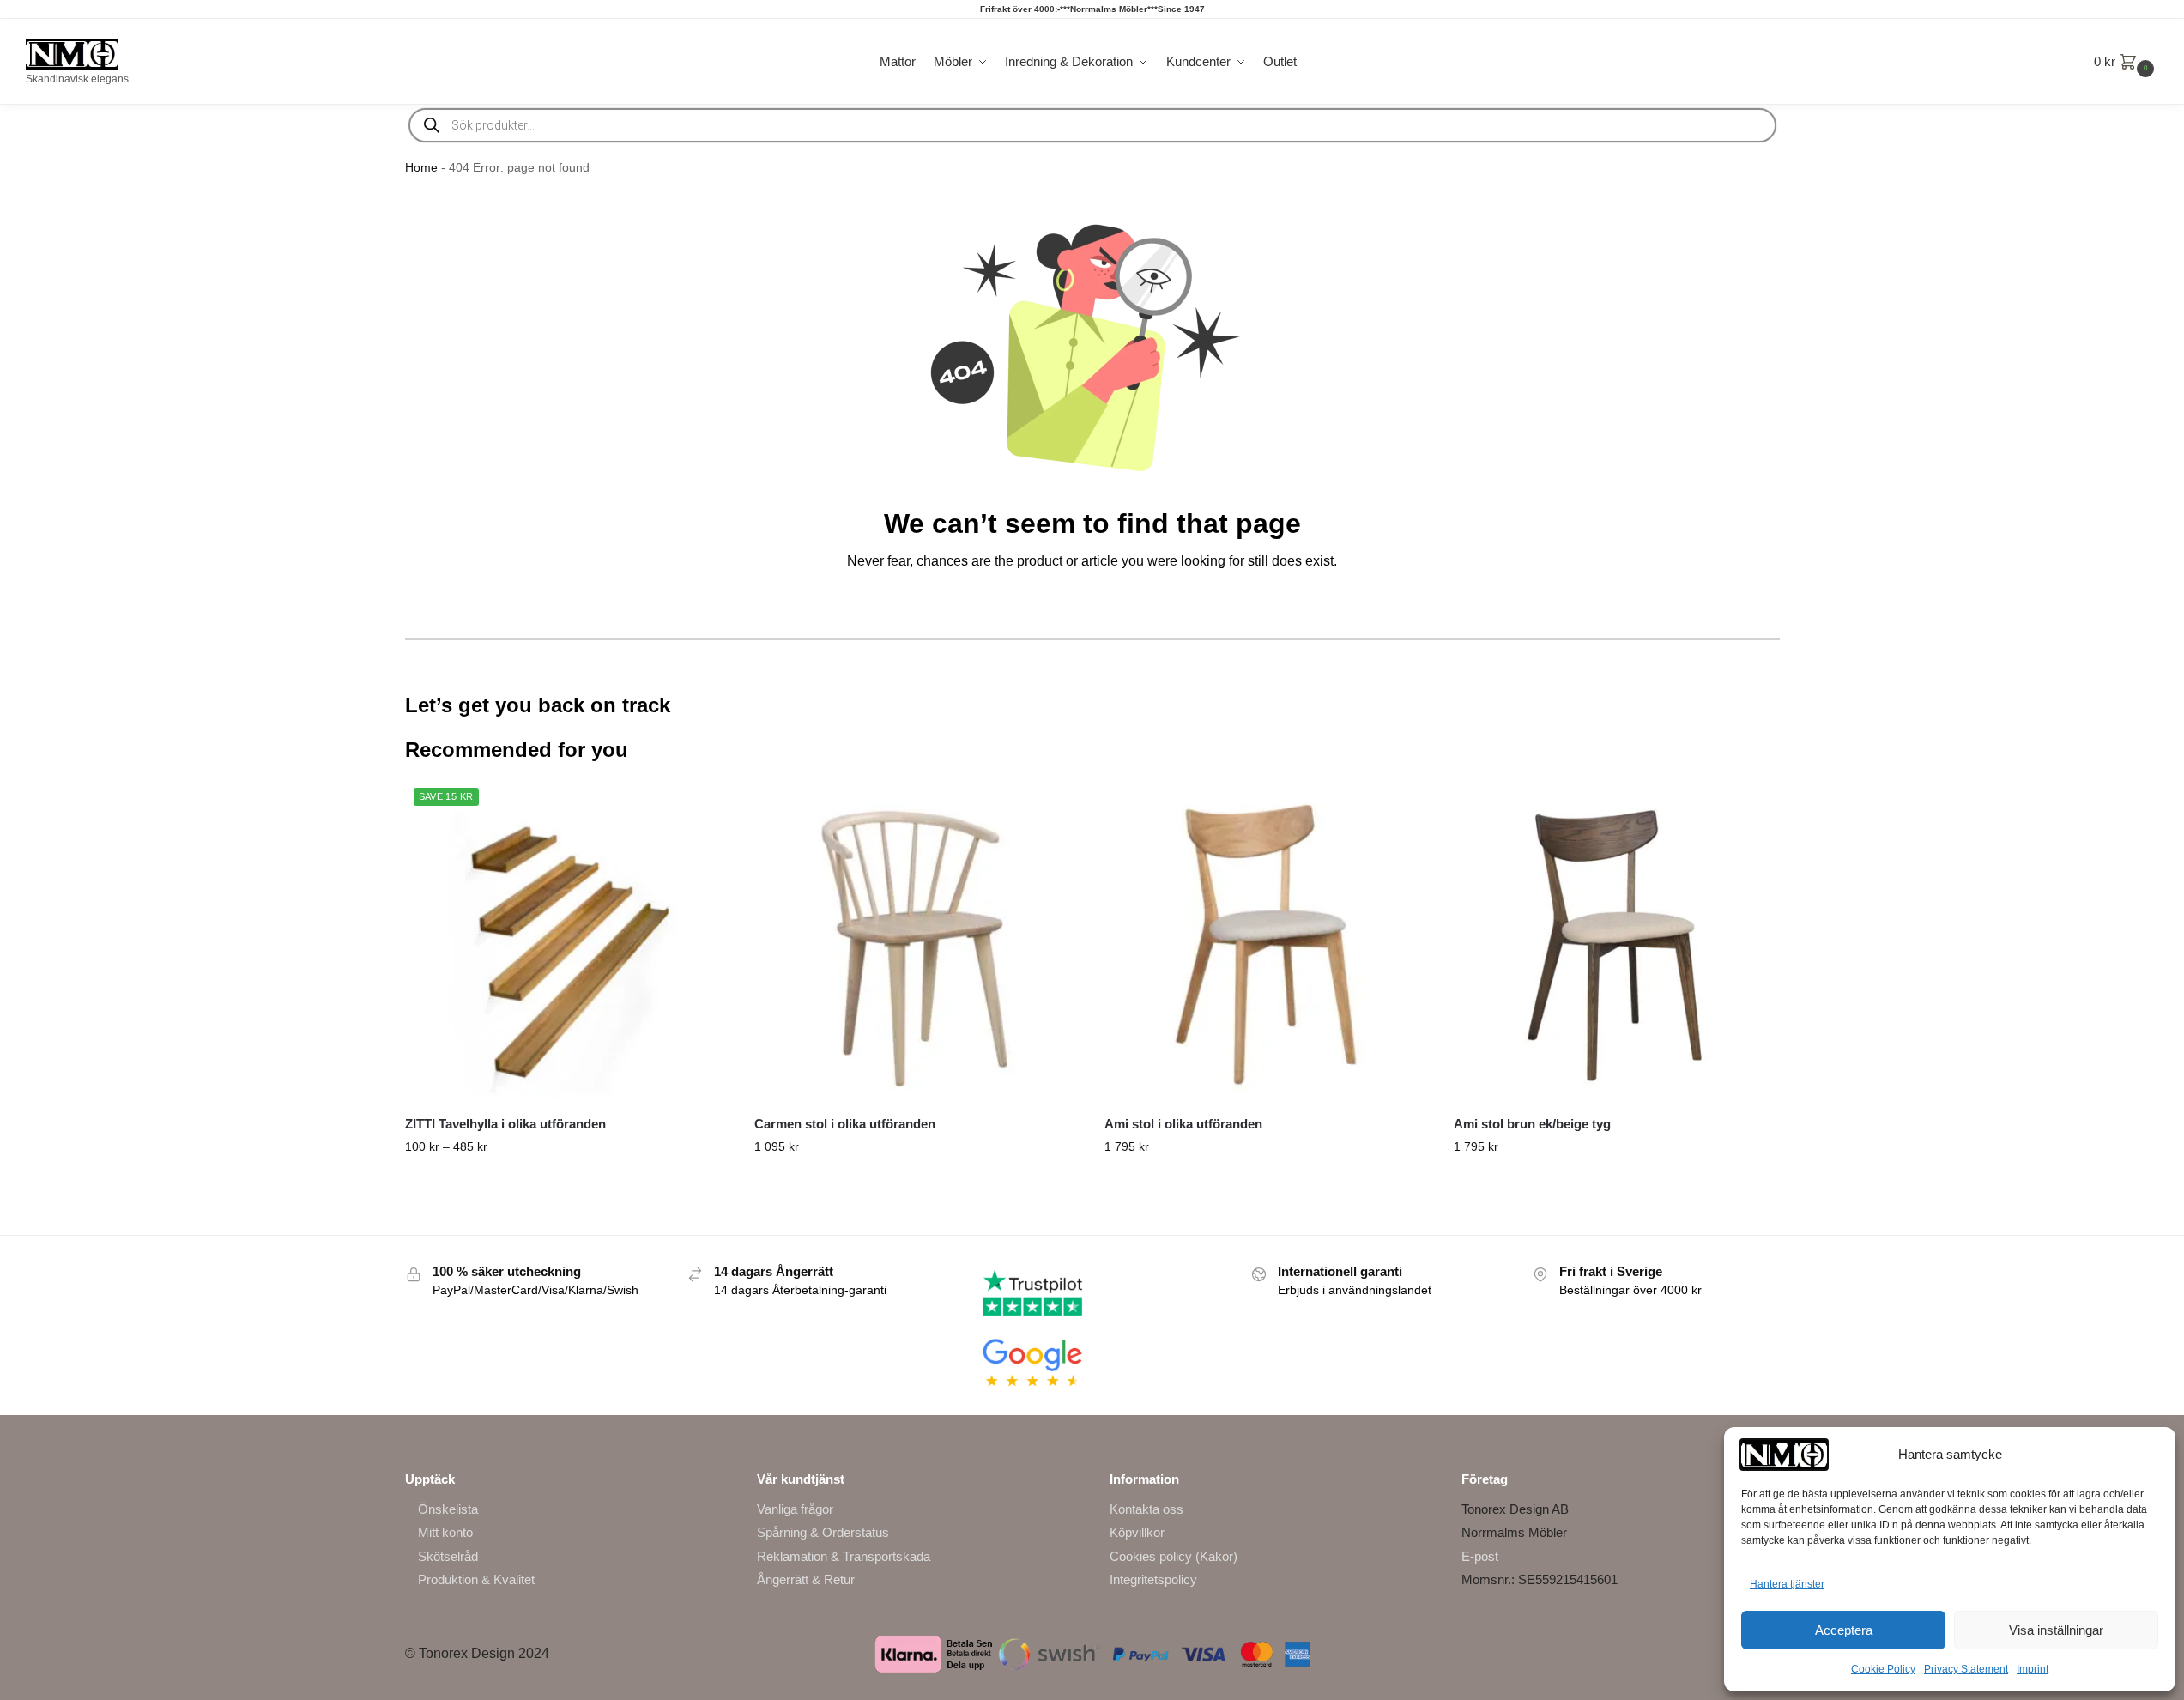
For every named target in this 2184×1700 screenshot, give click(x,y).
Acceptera (1844, 1630)
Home (421, 168)
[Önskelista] (703, 805)
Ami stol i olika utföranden (1183, 1124)
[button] (2126, 62)
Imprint (2033, 1669)
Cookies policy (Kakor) (1174, 1556)
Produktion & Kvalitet (476, 1579)
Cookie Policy (1883, 1669)
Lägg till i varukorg (1615, 1183)
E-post (1480, 1556)
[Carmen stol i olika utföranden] (917, 941)
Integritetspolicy (1153, 1579)
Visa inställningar (2056, 1630)
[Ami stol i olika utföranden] (1267, 941)
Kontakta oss (1146, 1509)
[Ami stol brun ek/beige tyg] (1616, 941)
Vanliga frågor (795, 1509)
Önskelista (448, 1509)
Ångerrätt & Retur (806, 1579)
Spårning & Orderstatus (823, 1532)
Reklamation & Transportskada (844, 1556)
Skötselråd (448, 1556)
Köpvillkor (1137, 1532)
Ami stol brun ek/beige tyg (1532, 1124)
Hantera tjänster (1787, 1584)
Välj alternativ (567, 1183)
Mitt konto (445, 1532)
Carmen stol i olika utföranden (845, 1124)
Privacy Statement (1966, 1669)
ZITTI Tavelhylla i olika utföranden (505, 1124)
